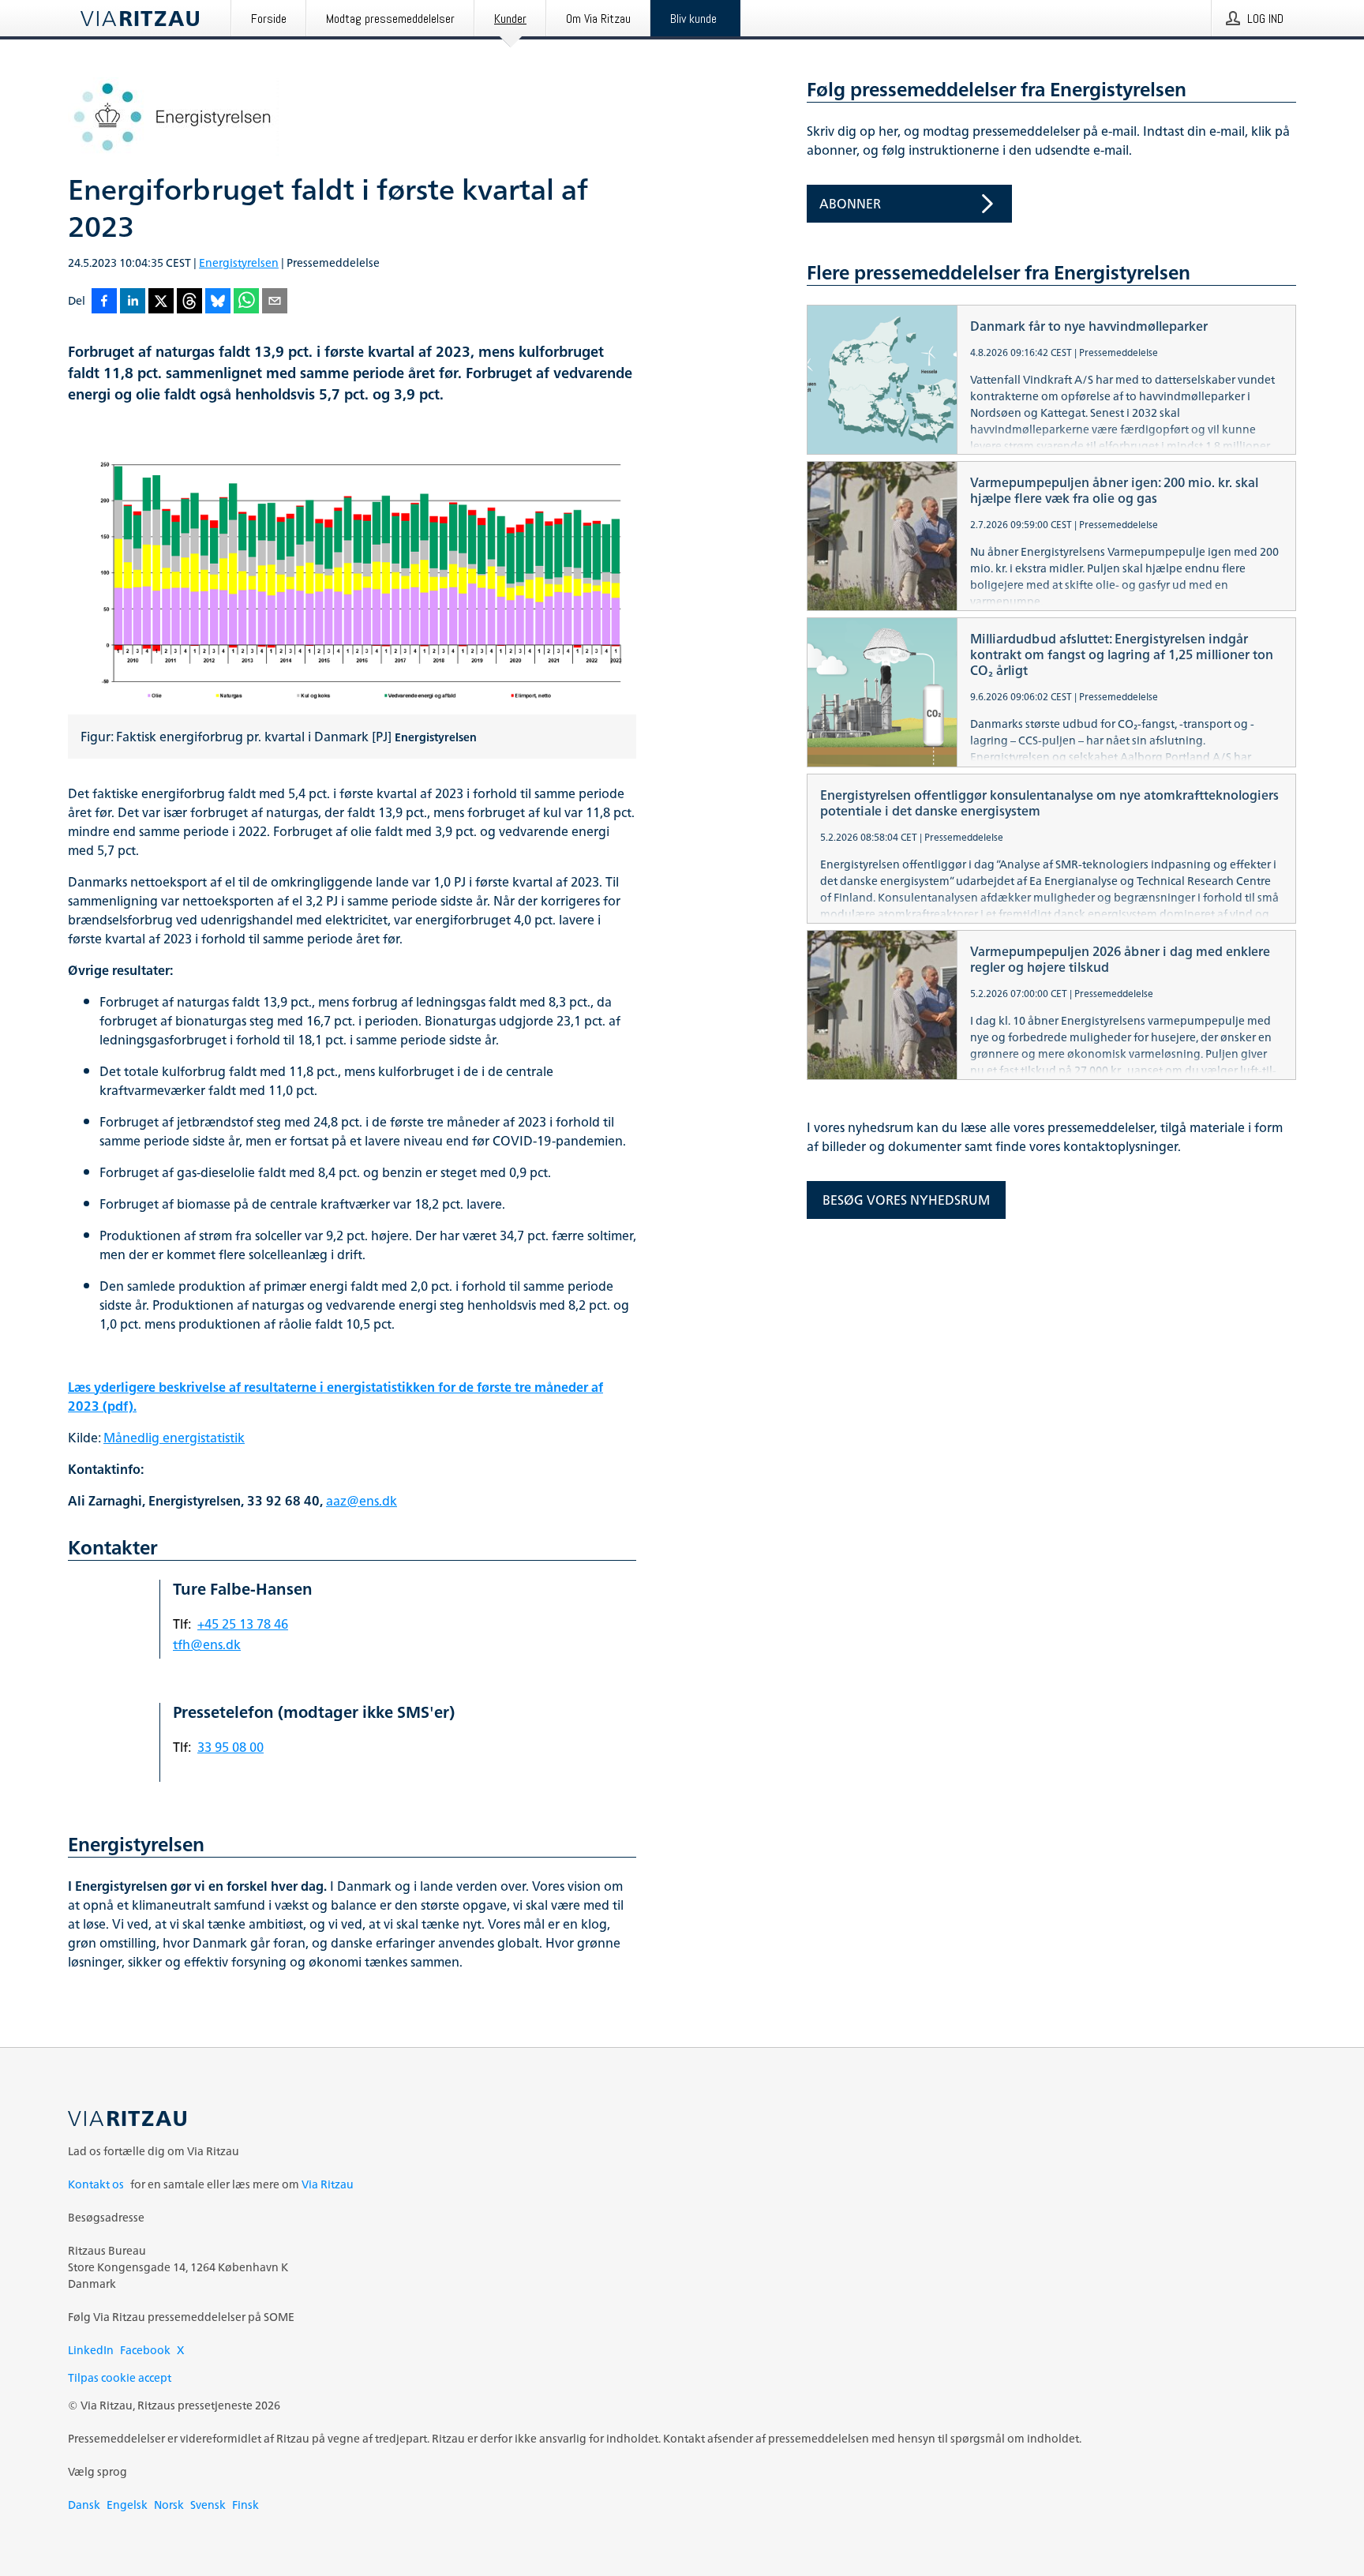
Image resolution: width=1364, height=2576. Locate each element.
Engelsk (127, 2505)
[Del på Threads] (189, 302)
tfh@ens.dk (207, 1644)
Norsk (169, 2505)
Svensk (208, 2505)
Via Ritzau (328, 2184)
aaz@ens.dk (362, 1501)
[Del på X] (161, 302)
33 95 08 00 (230, 1747)
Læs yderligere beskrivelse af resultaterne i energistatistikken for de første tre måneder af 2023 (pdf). (335, 1397)
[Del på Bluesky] (218, 302)
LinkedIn (91, 2350)
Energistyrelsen (239, 262)
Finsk (245, 2505)
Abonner (850, 204)
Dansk (84, 2505)
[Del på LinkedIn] (133, 302)
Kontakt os (96, 2184)
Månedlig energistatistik (174, 1438)
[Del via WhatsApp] (246, 302)
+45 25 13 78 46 (243, 1624)
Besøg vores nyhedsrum (906, 1200)
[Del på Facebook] (104, 302)
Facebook (145, 2350)
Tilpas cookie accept (120, 2377)
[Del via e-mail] (275, 302)
